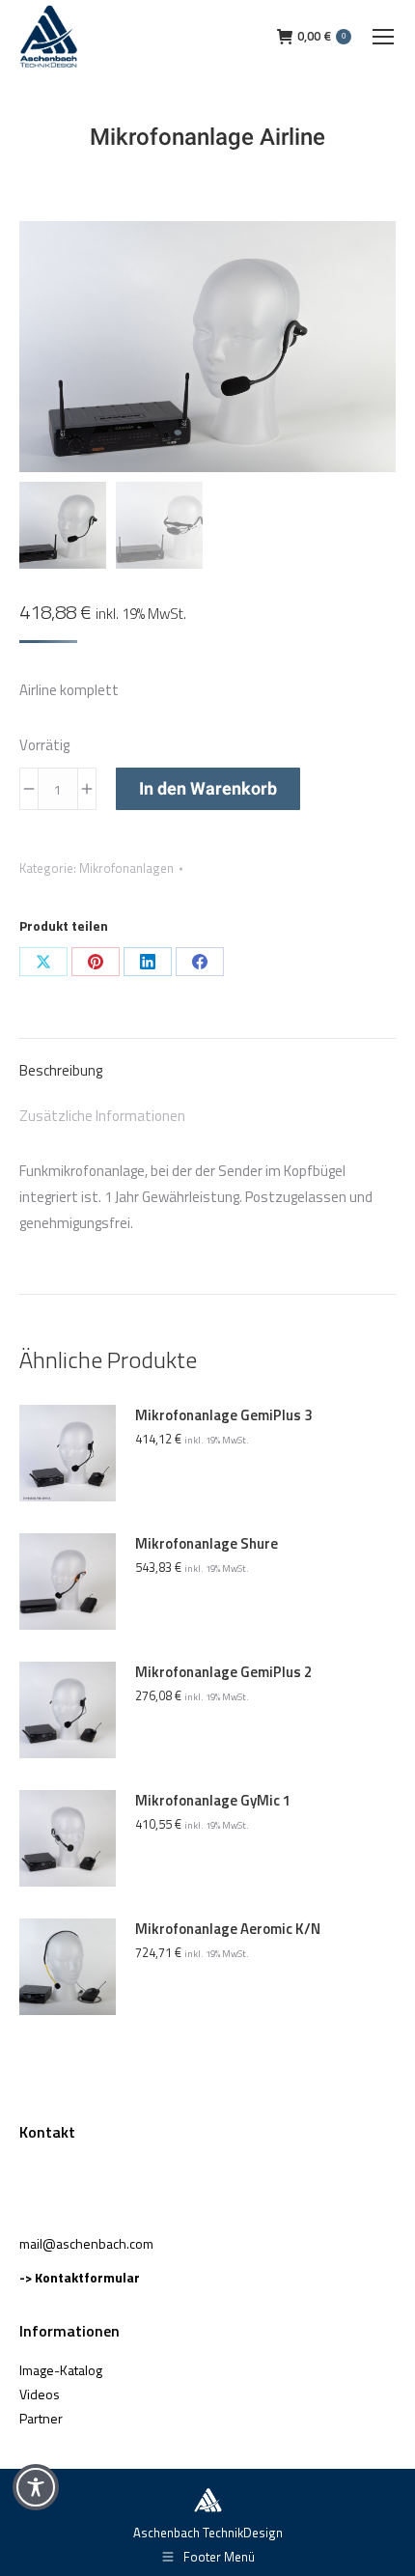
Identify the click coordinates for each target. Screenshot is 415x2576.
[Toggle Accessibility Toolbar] (36, 2487)
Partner (41, 2418)
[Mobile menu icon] (383, 37)
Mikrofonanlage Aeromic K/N (228, 1929)
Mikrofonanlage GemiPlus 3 (223, 1415)
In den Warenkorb (208, 788)
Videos (40, 2394)
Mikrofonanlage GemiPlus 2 (223, 1672)
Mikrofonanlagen (126, 868)
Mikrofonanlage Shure (207, 1544)
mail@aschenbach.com (86, 2243)
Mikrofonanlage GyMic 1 (213, 1801)
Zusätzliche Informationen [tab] (102, 1116)
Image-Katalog (61, 2370)
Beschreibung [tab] (61, 1070)
